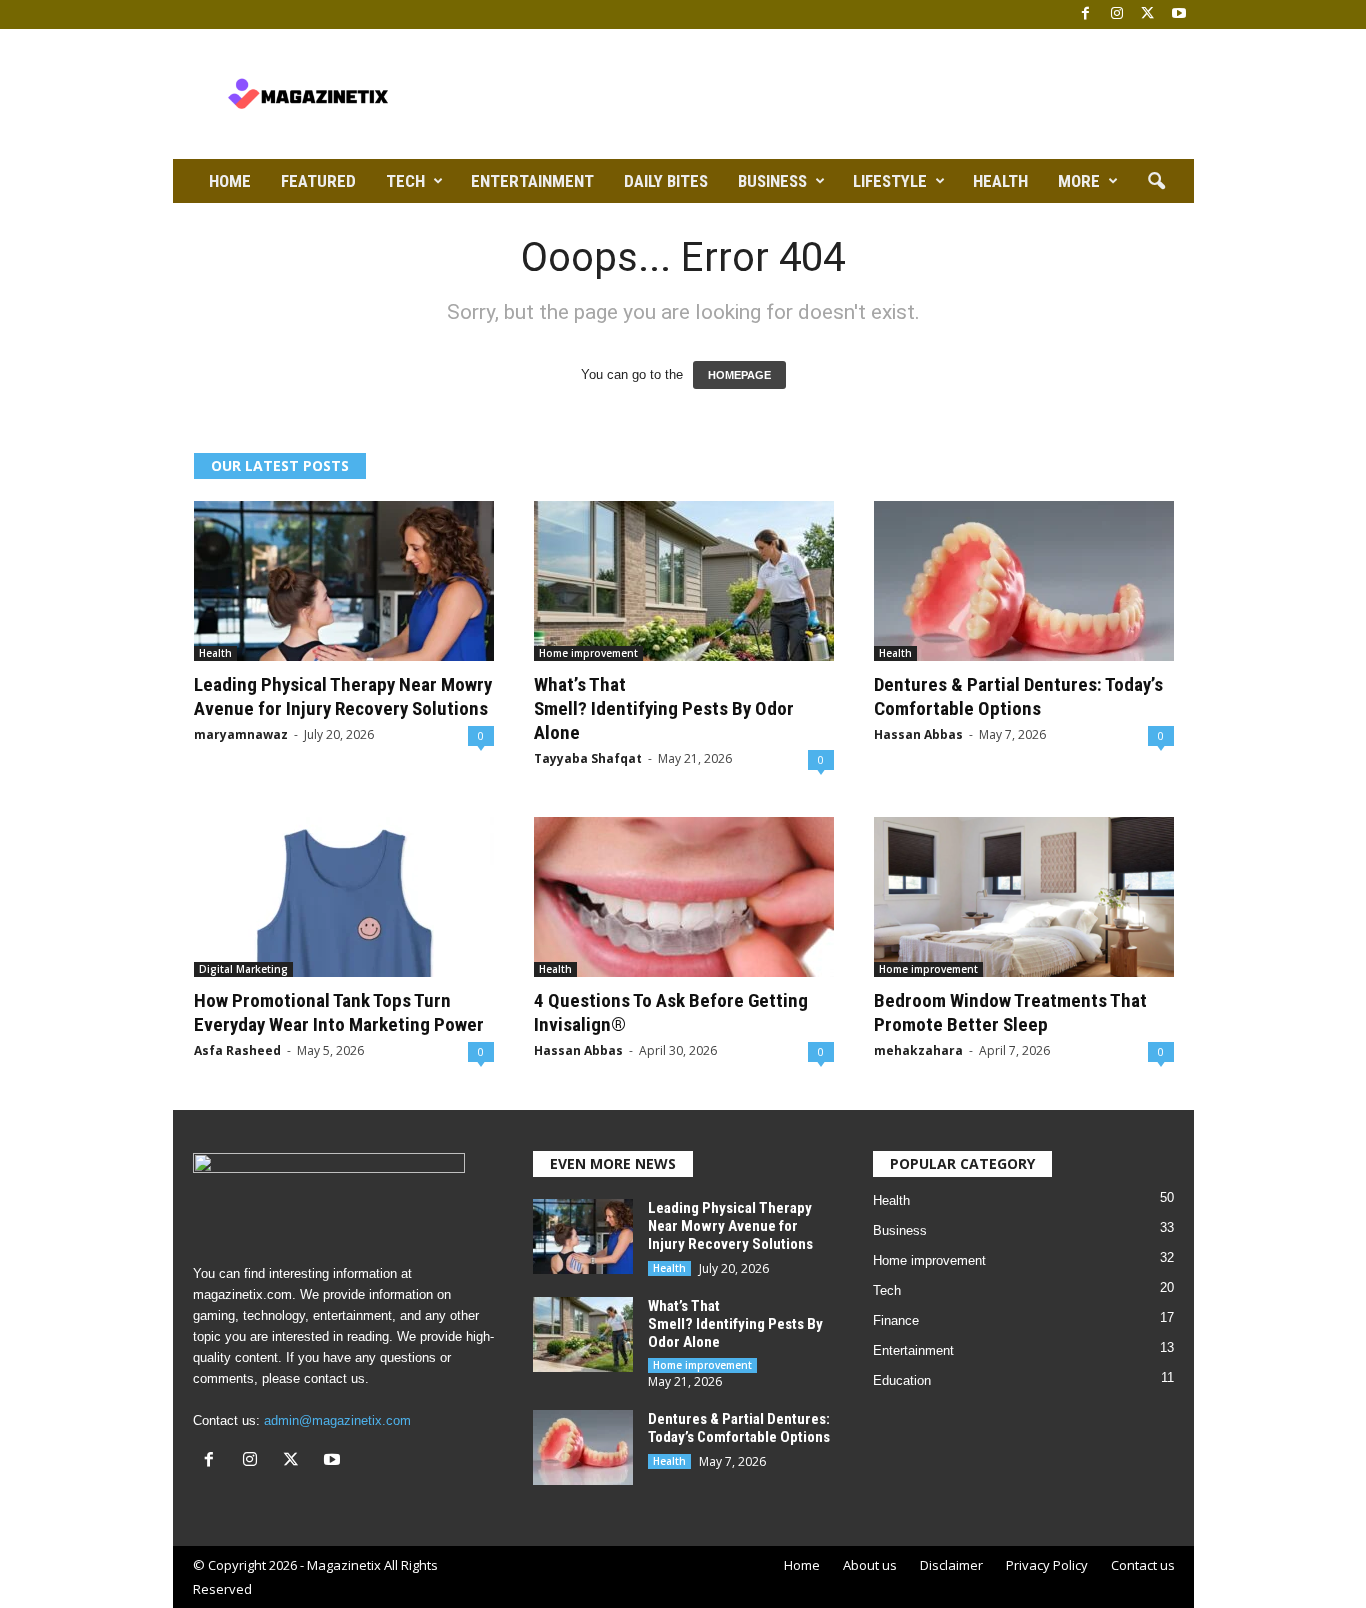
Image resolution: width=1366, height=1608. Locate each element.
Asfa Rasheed (237, 1050)
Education (902, 1380)
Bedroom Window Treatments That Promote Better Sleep (1010, 1012)
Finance (896, 1320)
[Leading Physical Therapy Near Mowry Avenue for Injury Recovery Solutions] (344, 581)
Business (772, 181)
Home (230, 181)
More (1079, 181)
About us (870, 1565)
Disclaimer (951, 1565)
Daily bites (666, 181)
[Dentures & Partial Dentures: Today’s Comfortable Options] (1024, 581)
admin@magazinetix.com (337, 1420)
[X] (1148, 14)
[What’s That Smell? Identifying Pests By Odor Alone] (684, 581)
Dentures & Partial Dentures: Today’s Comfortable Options (1018, 696)
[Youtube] (1179, 14)
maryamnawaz (241, 734)
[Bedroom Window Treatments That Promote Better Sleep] (1024, 897)
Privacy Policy (1047, 1565)
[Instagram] (1117, 14)
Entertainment (532, 181)
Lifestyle (890, 181)
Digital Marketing (243, 969)
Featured (318, 181)
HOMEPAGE (739, 375)
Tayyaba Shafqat (588, 758)
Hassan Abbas (918, 734)
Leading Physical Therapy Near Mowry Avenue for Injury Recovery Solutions (343, 696)
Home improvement (588, 653)
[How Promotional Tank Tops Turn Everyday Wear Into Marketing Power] (344, 897)
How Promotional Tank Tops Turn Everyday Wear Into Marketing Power (339, 1012)
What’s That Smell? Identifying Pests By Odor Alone (664, 708)
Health (1000, 181)
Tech (405, 181)
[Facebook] (1086, 14)
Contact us (1143, 1565)
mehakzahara (918, 1050)
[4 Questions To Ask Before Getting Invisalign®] (684, 897)
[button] (1156, 182)
